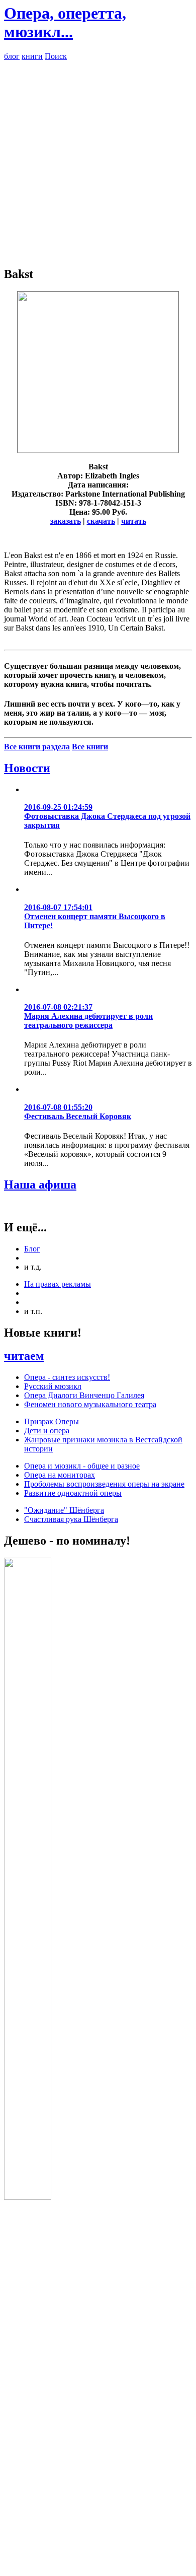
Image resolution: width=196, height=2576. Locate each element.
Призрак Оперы (52, 1421)
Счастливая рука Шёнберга (71, 1519)
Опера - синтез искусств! (67, 1377)
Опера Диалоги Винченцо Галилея (84, 1395)
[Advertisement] (98, 159)
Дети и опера (47, 1431)
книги (32, 56)
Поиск (56, 56)
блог (12, 56)
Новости (27, 768)
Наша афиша (40, 1185)
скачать (101, 521)
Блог (32, 1249)
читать (134, 521)
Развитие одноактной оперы (73, 1493)
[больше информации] (98, 450)
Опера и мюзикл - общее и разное (82, 1466)
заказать (66, 521)
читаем (24, 1356)
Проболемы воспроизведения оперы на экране (104, 1484)
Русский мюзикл (53, 1386)
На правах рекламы (58, 1284)
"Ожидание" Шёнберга (64, 1510)
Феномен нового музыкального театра (90, 1404)
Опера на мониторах (60, 1475)
